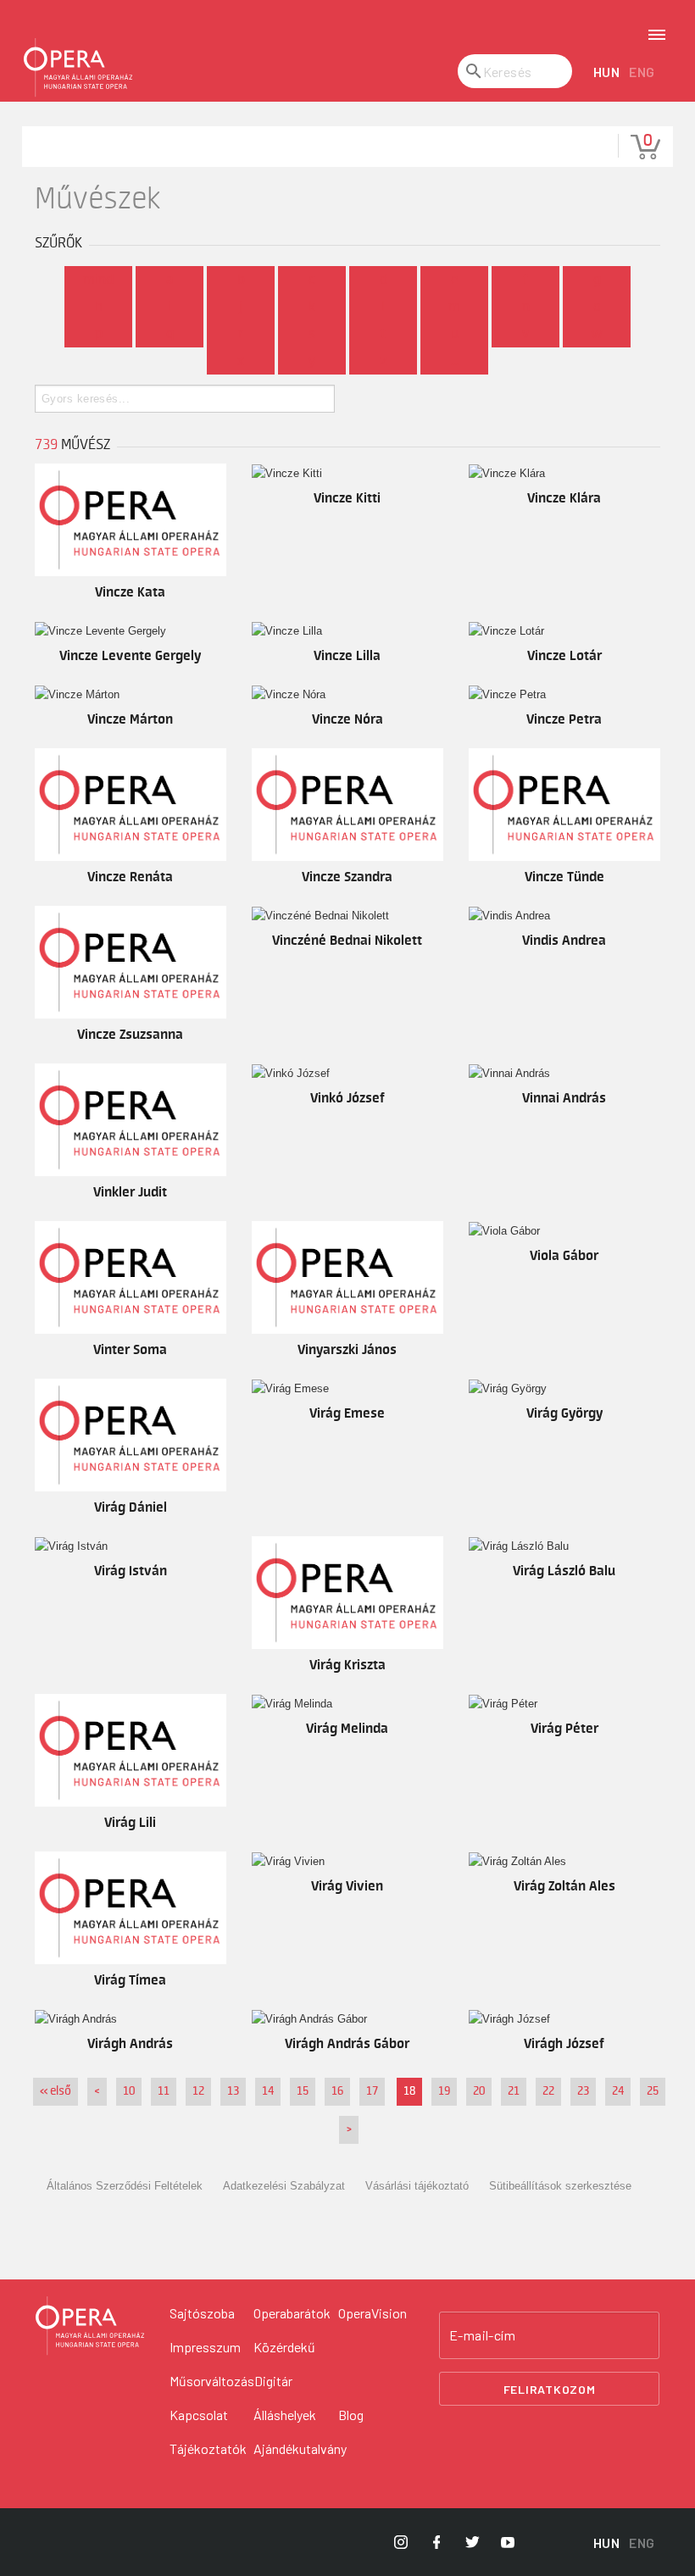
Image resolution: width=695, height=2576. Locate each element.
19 (444, 2091)
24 (618, 2091)
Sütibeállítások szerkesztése (560, 2186)
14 (268, 2091)
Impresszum (205, 2347)
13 (233, 2091)
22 (548, 2091)
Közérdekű (284, 2347)
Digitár (273, 2381)
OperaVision (373, 2313)
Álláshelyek (285, 2415)
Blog (351, 2415)
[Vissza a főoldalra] (78, 68)
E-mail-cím (482, 2335)
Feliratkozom (550, 2389)
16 (337, 2091)
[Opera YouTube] (508, 2542)
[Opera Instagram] (401, 2542)
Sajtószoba (202, 2313)
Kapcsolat (199, 2415)
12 (198, 2091)
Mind (98, 280)
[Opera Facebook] (436, 2542)
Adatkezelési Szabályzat (284, 2186)
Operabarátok (292, 2313)
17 (372, 2091)
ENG (642, 72)
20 (479, 2091)
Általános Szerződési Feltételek (125, 2186)
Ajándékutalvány (300, 2448)
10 (129, 2091)
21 (514, 2091)
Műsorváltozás (212, 2381)
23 (583, 2091)
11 (164, 2091)
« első (56, 2091)
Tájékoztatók (208, 2448)
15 (303, 2091)
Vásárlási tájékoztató (417, 2186)
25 (653, 2091)
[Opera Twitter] (472, 2542)
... (455, 361)
